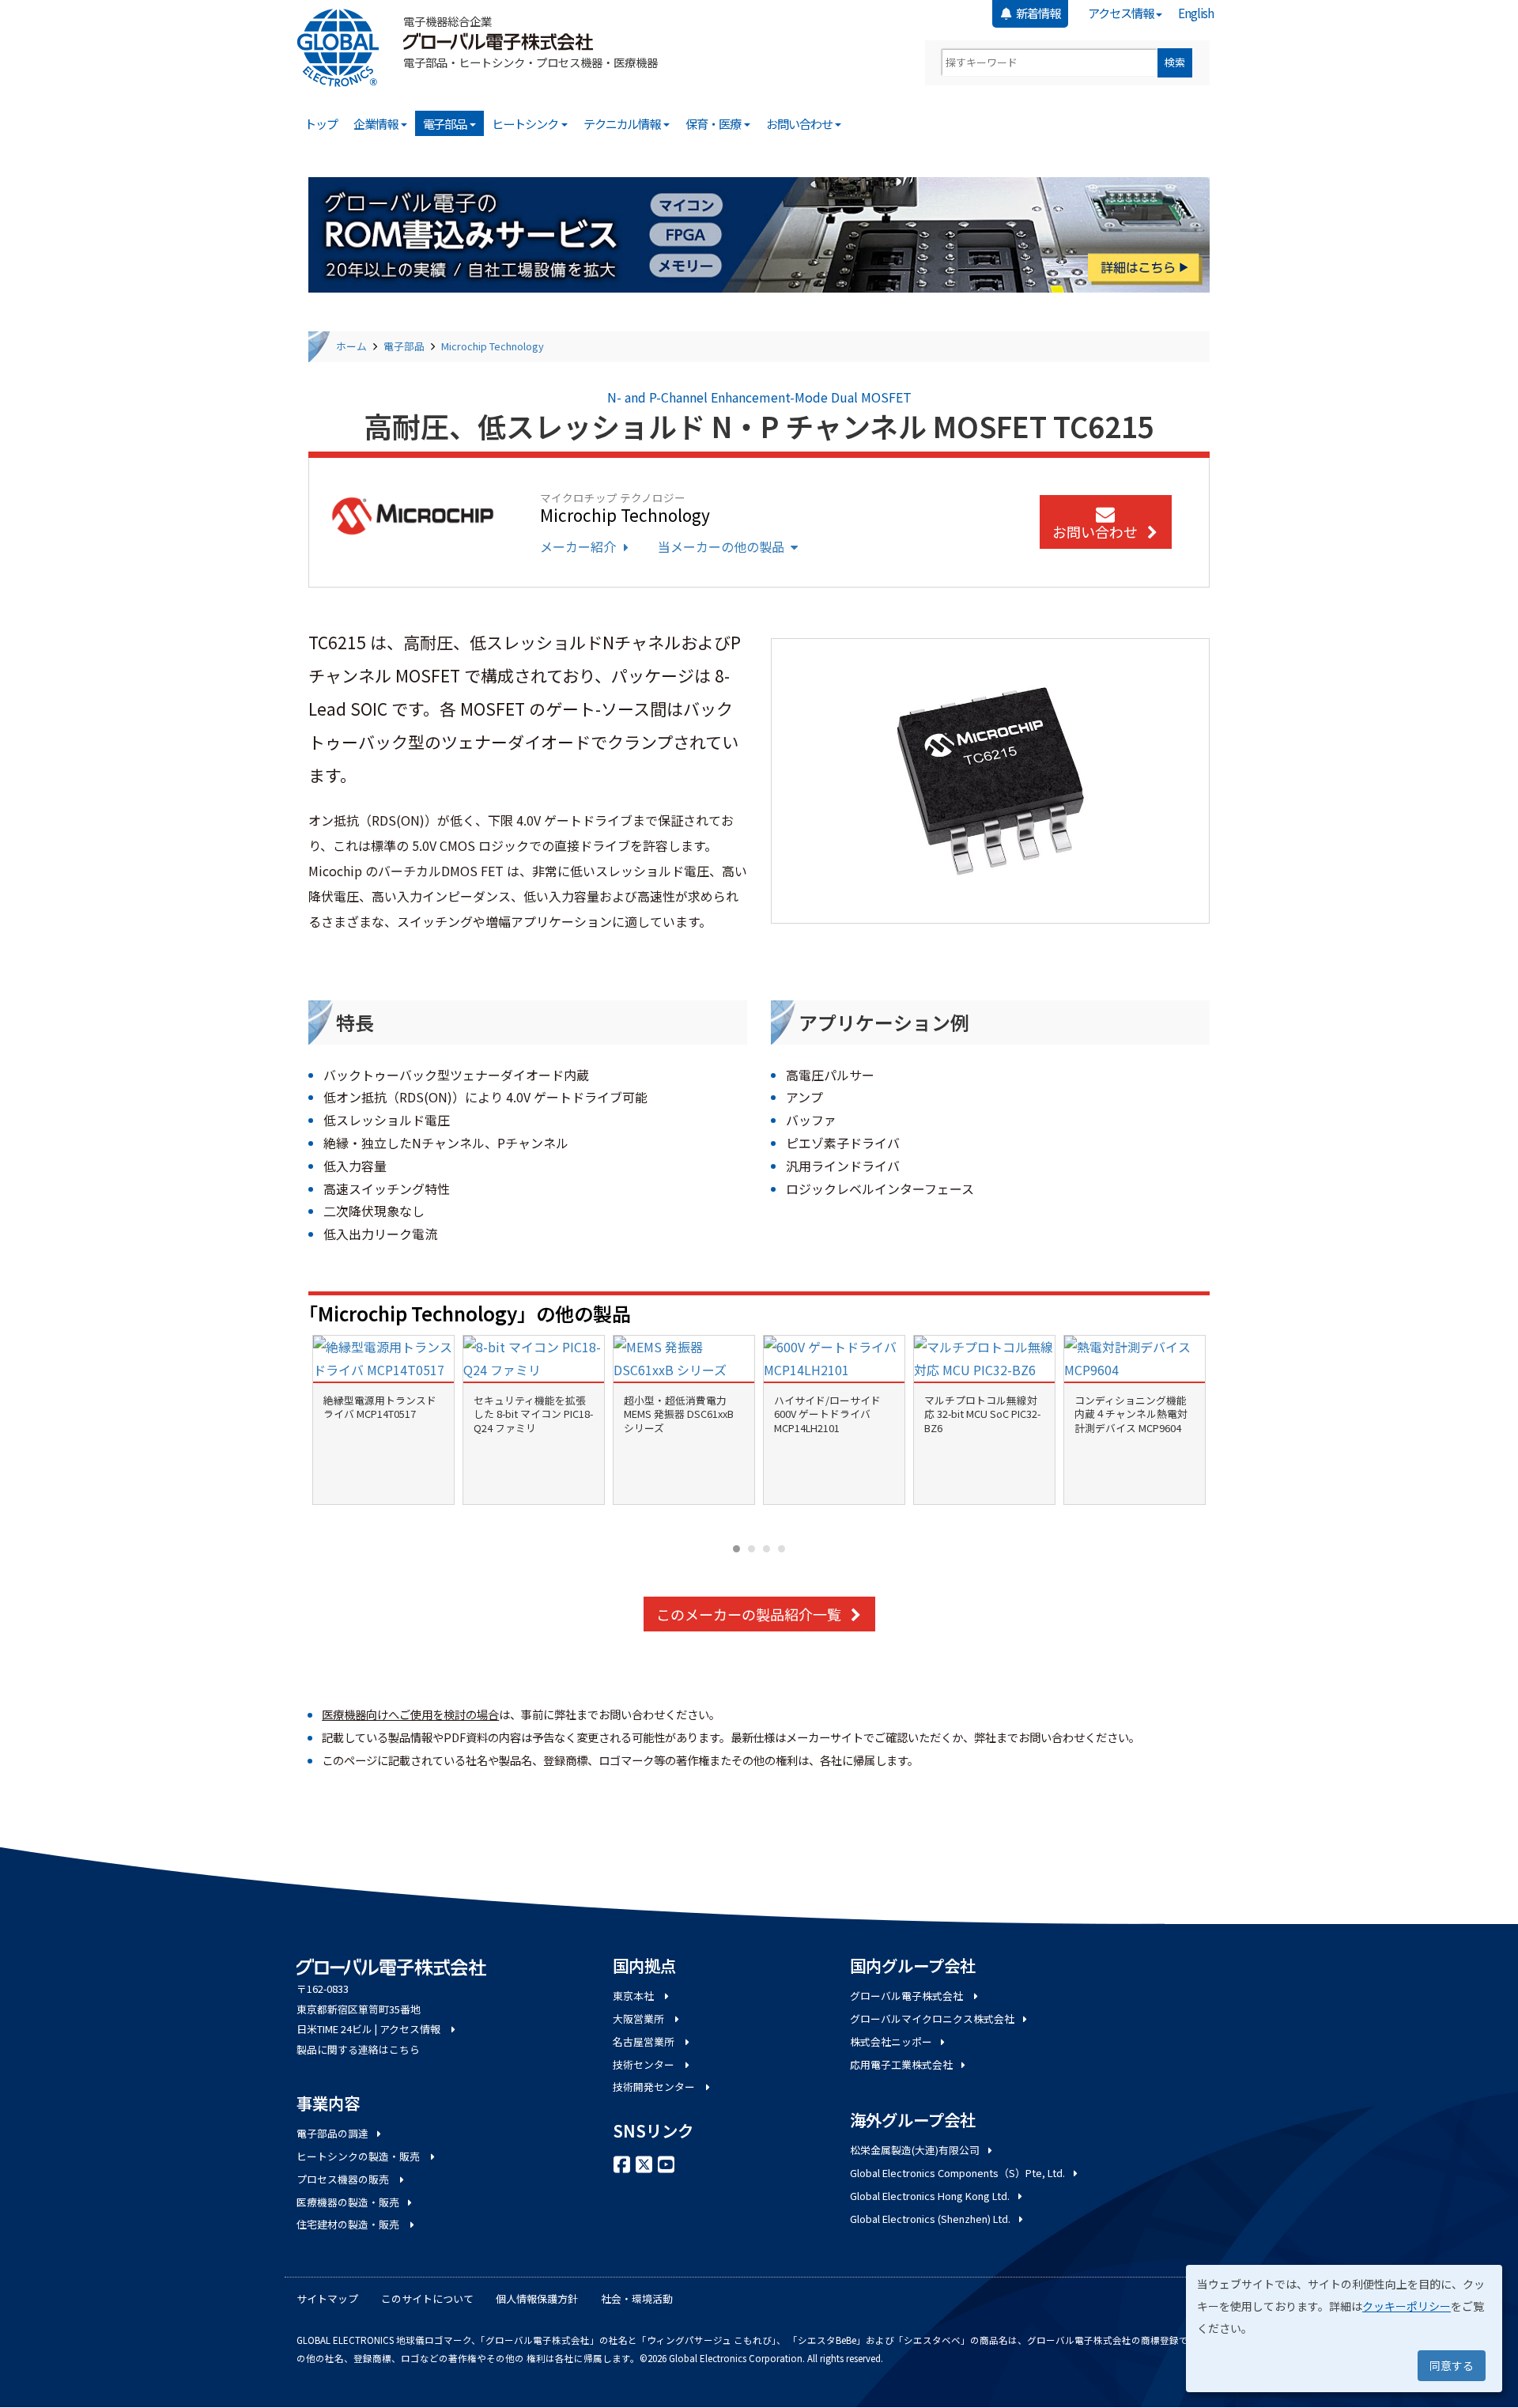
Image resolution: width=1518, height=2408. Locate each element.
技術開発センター (655, 2087)
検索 (1175, 62)
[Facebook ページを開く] (622, 2164)
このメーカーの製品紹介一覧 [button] (749, 1614)
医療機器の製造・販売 (348, 2202)
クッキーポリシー (1407, 2306)
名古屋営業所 (645, 2041)
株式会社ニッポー (891, 2041)
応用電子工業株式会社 (901, 2064)
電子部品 (446, 123)
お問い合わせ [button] (1095, 531)
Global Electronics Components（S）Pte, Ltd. (957, 2173)
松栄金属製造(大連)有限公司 (915, 2150)
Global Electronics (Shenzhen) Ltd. (930, 2219)
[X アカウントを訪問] (644, 2164)
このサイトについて (427, 2298)
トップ (321, 123)
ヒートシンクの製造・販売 (359, 2156)
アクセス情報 (1122, 13)
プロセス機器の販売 (344, 2179)
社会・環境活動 (637, 2298)
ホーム (351, 346)
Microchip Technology (493, 346)
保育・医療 (714, 123)
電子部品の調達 (332, 2133)
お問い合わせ (800, 123)
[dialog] (1344, 2329)
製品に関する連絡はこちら (358, 2049)
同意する (1452, 2365)
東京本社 (634, 1996)
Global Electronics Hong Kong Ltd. (930, 2196)
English (1196, 13)
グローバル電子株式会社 (908, 1996)
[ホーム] (344, 48)
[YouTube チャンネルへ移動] (666, 2164)
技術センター (645, 2064)
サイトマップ (327, 2298)
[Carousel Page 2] (751, 1549)
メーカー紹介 (578, 546)
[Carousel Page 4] (782, 1549)
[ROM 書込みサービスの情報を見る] (759, 235)
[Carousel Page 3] (767, 1549)
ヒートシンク (526, 123)
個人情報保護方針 (537, 2298)
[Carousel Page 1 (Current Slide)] (736, 1549)
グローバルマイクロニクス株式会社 (932, 2019)
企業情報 (376, 123)
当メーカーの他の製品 (721, 546)
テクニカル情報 (623, 123)
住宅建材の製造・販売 (349, 2224)
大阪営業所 (640, 2019)
